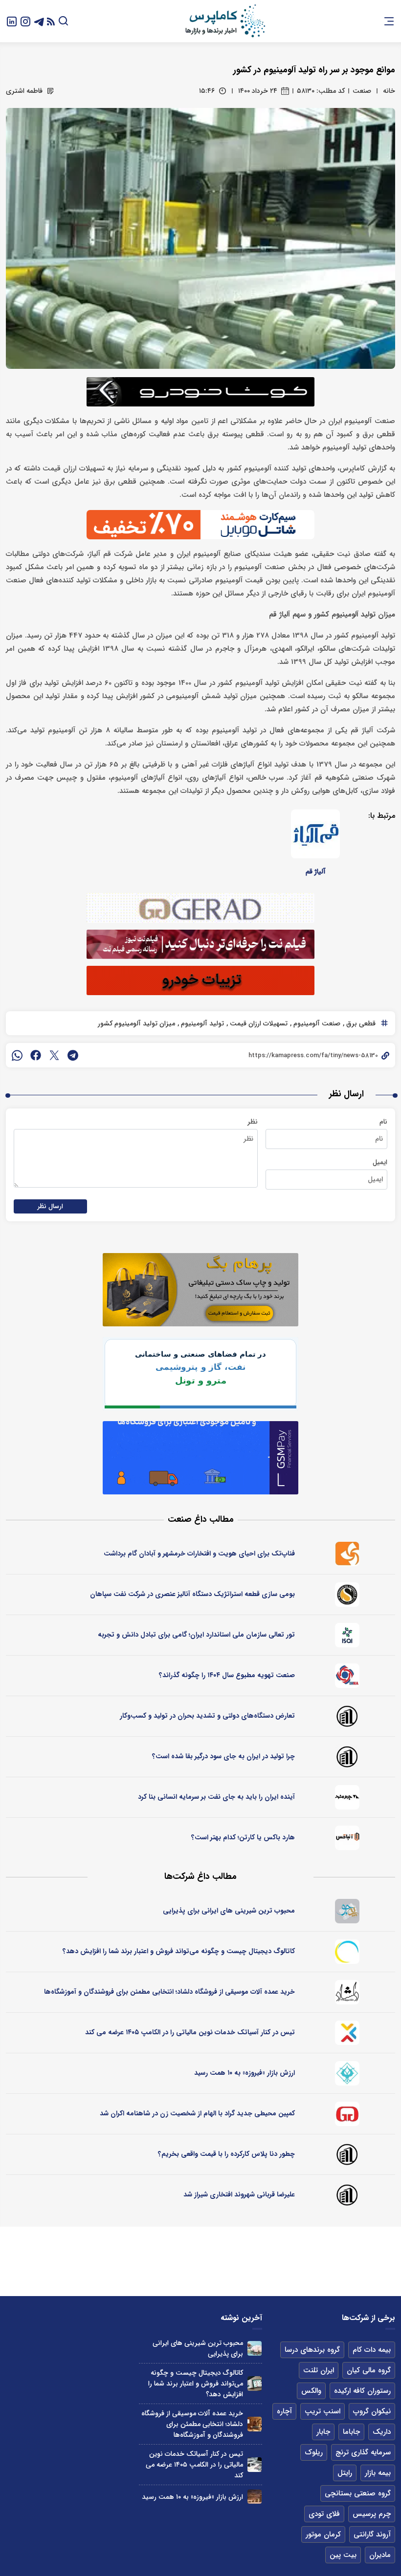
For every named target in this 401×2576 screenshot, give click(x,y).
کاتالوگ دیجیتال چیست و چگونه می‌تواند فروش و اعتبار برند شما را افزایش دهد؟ (179, 1951)
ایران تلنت (319, 2370)
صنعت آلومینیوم (316, 1023)
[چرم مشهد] (347, 1797)
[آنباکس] (347, 1838)
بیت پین (343, 2555)
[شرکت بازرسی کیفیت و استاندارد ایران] (347, 1635)
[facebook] (36, 1055)
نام (383, 1122)
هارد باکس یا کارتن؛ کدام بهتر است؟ (243, 1837)
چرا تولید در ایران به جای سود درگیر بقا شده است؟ (223, 1756)
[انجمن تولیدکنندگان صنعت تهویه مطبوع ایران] (347, 1676)
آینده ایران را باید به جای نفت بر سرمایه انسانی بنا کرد (216, 1797)
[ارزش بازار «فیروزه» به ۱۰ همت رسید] (255, 2497)
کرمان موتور (323, 2534)
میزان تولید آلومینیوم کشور (136, 1023)
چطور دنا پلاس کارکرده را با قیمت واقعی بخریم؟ (226, 2154)
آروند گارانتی (372, 2534)
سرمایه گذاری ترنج (363, 2452)
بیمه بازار (378, 2473)
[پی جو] (347, 1911)
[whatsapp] (17, 1055)
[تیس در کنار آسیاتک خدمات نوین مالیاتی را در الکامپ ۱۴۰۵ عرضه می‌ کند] (255, 2464)
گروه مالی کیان (369, 2370)
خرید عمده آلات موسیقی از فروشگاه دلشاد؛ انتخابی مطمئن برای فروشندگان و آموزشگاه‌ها (169, 1992)
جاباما (351, 2432)
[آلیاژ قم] (315, 834)
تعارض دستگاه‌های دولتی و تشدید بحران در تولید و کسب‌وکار (207, 1716)
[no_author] (347, 1716)
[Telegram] (39, 21)
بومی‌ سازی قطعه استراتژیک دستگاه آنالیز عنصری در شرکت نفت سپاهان (192, 1594)
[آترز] (347, 1952)
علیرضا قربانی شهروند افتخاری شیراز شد (239, 2194)
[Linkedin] (12, 21)
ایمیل (380, 1162)
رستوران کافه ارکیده (362, 2391)
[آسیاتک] (347, 2033)
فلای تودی (324, 2514)
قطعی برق (360, 1023)
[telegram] (73, 1055)
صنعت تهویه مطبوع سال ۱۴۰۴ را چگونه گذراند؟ (227, 1675)
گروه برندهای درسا (312, 2350)
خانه (389, 91)
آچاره (284, 2411)
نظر (253, 1122)
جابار (323, 2432)
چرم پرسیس (372, 2514)
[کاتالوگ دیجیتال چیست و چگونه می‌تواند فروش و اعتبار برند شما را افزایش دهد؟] (255, 2383)
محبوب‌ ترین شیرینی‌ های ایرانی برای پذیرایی (229, 1911)
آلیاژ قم (316, 872)
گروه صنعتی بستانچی (358, 2493)
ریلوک (314, 2452)
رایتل (345, 2473)
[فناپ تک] (347, 1554)
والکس (311, 2391)
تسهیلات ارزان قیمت (258, 1023)
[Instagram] (25, 21)
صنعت (362, 91)
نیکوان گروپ (372, 2411)
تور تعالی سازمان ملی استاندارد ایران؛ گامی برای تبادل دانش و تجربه (196, 1635)
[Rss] (51, 21)
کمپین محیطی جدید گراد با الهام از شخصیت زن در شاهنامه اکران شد (197, 2113)
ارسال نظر (50, 1206)
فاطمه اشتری (24, 91)
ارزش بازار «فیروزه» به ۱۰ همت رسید (245, 2073)
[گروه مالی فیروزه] (347, 2073)
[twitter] (54, 1055)
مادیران (380, 2555)
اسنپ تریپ (323, 2411)
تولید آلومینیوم (201, 1023)
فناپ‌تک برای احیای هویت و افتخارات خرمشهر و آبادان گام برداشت (199, 1554)
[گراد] (347, 2114)
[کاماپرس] (225, 21)
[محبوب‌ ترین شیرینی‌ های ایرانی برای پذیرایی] (255, 2348)
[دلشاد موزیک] (347, 1992)
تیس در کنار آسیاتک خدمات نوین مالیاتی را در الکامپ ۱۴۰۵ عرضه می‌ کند (190, 2032)
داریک (382, 2432)
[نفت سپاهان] (347, 1595)
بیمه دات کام (372, 2350)
